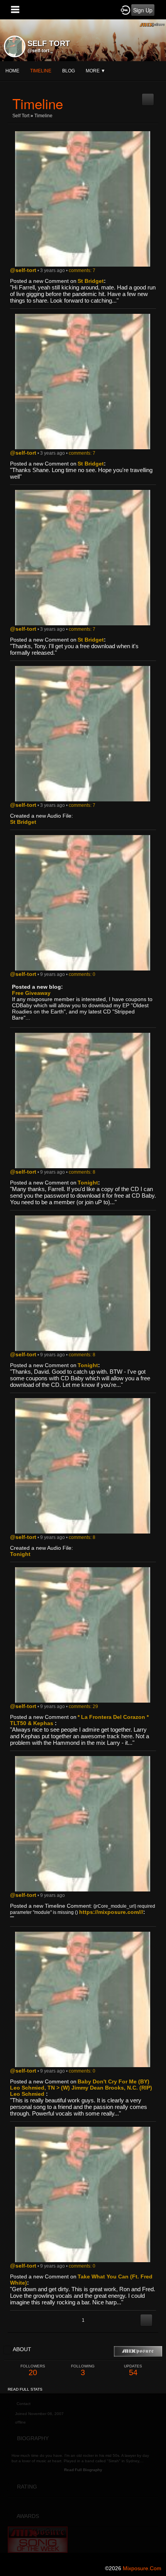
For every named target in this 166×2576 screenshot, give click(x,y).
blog (69, 71)
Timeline (41, 71)
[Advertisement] (83, 2477)
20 (33, 2370)
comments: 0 (82, 974)
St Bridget (91, 281)
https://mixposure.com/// (111, 1912)
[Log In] (125, 10)
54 (133, 2370)
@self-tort (38, 51)
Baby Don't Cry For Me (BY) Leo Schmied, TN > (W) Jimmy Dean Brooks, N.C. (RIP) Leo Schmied (81, 2088)
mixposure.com (142, 2568)
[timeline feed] (148, 96)
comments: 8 (82, 1172)
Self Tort (21, 116)
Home (12, 71)
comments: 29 (83, 1706)
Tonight (88, 1183)
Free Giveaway (31, 993)
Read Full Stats (25, 2389)
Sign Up (143, 10)
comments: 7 (82, 270)
